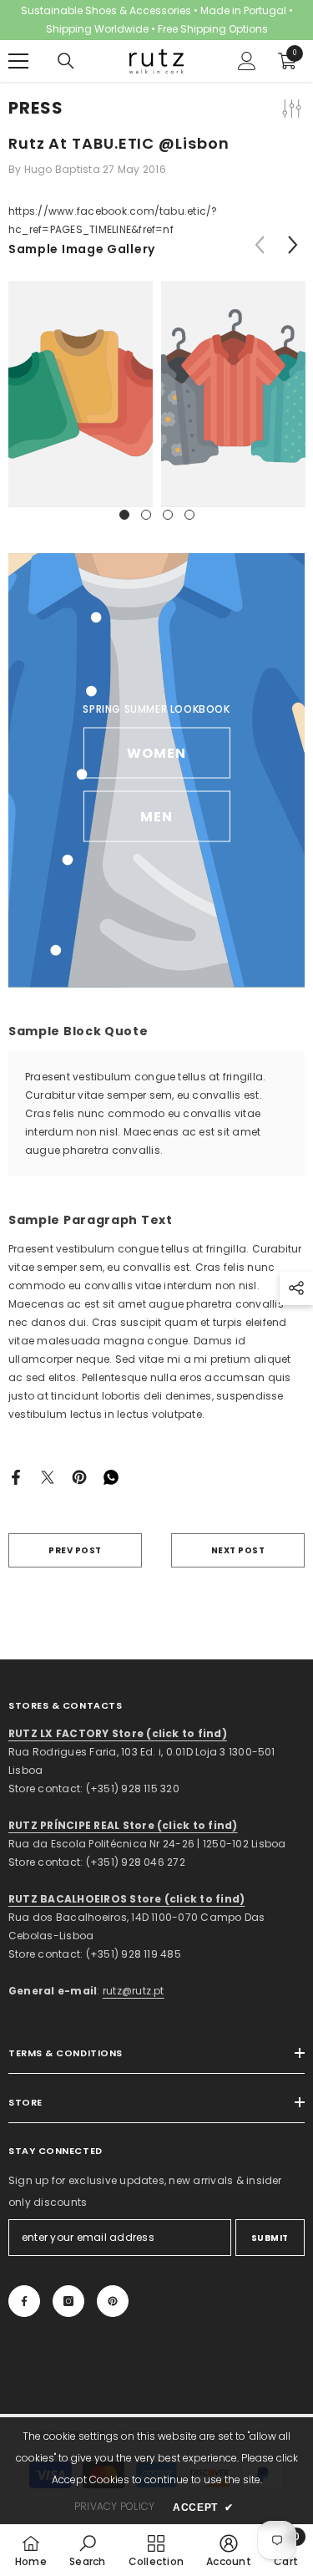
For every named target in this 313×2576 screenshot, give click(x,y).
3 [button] (168, 515)
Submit (270, 2238)
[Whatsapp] (111, 1476)
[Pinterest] (79, 1476)
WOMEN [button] (156, 753)
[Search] (66, 61)
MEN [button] (156, 817)
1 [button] (124, 515)
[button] (293, 244)
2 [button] (146, 515)
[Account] (247, 61)
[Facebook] (16, 1476)
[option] (81, 394)
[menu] (18, 61)
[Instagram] (68, 2301)
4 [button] (189, 515)
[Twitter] (48, 1476)
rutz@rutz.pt (134, 1991)
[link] (81, 394)
